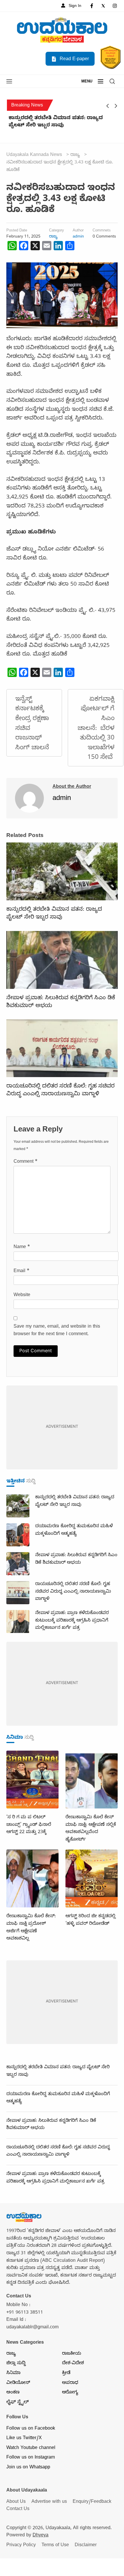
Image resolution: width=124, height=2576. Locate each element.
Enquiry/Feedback (92, 2502)
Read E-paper (74, 60)
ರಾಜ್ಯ (53, 237)
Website (22, 1296)
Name (22, 1247)
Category (57, 231)
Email (21, 1272)
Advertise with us (49, 2502)
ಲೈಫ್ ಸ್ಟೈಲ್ (17, 2403)
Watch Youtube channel (31, 2448)
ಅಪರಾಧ (70, 2383)
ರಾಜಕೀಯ (72, 2354)
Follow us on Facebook (31, 2429)
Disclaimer (86, 2546)
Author (78, 231)
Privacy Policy (21, 2546)
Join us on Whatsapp (28, 2468)
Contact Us (18, 2509)
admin (78, 237)
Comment (26, 1162)
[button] (9, 82)
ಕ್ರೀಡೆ (66, 2373)
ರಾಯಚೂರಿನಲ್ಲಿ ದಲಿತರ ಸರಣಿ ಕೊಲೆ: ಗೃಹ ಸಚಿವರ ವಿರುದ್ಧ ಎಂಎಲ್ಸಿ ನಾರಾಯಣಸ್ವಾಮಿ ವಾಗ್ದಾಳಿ (60, 1091)
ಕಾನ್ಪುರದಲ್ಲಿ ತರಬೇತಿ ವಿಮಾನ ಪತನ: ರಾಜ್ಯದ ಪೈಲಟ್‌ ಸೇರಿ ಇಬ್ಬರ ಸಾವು (54, 914)
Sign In (74, 6)
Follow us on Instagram (31, 2458)
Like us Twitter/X (24, 2439)
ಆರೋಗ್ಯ (70, 2393)
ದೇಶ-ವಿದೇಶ (73, 2364)
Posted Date (17, 231)
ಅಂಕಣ (13, 2393)
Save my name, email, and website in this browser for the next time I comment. (57, 1331)
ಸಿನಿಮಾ (13, 2373)
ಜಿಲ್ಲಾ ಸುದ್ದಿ (16, 2364)
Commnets (102, 231)
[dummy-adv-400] (62, 1428)
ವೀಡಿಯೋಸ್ (18, 2383)
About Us (16, 2502)
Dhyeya (41, 2536)
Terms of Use (55, 2546)
